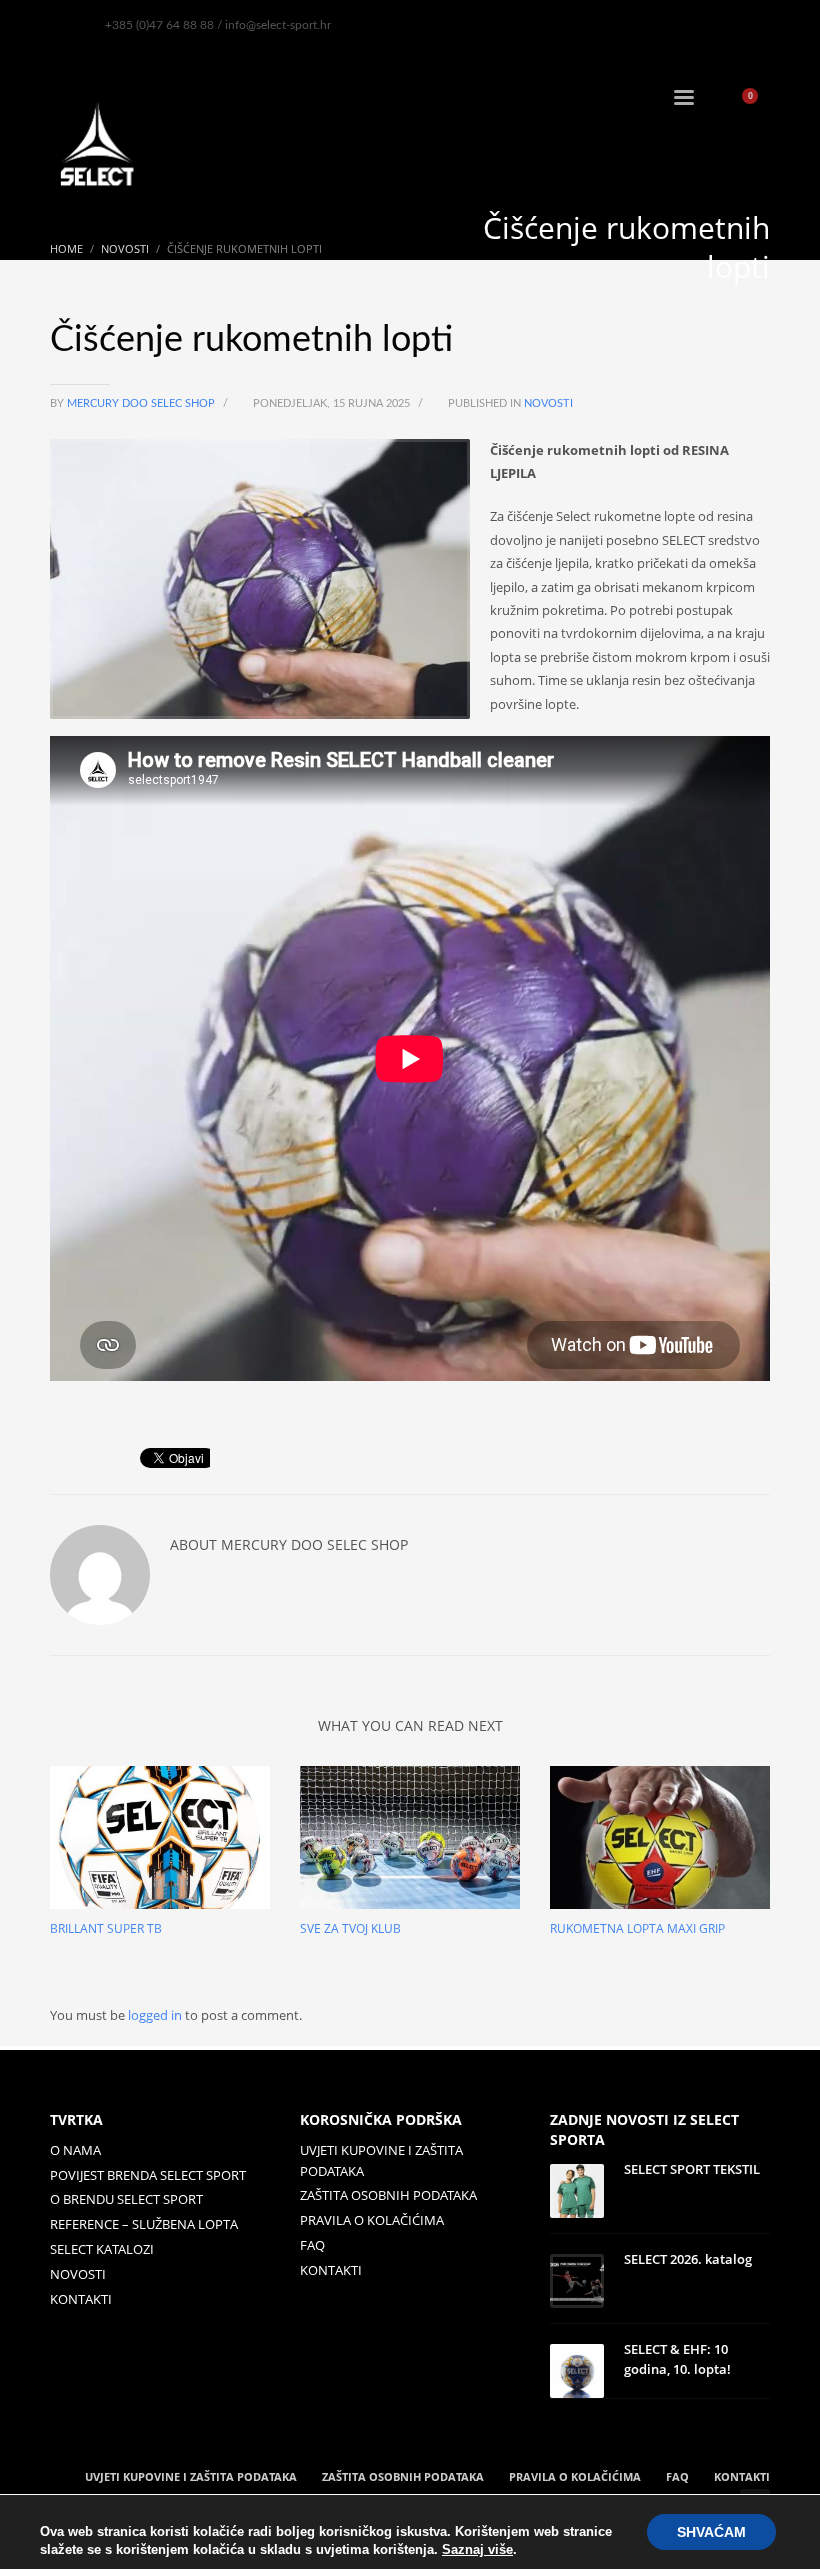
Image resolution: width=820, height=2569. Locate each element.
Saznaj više (477, 2549)
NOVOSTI (78, 2274)
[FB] (65, 25)
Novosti (548, 403)
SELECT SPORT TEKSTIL (692, 2169)
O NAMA (75, 2150)
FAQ (312, 2245)
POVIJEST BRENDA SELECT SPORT (148, 2175)
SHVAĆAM (711, 2532)
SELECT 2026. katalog (688, 2259)
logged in (156, 2015)
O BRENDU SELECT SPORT (126, 2199)
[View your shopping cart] (757, 100)
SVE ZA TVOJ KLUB (350, 1928)
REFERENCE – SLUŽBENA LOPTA (144, 2224)
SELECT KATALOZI (102, 2249)
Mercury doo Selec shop (142, 403)
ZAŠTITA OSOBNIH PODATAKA (388, 2195)
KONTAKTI (81, 2299)
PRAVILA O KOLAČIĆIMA (372, 2220)
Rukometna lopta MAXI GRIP (637, 1928)
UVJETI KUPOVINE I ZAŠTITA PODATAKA (381, 2160)
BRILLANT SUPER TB (106, 1928)
